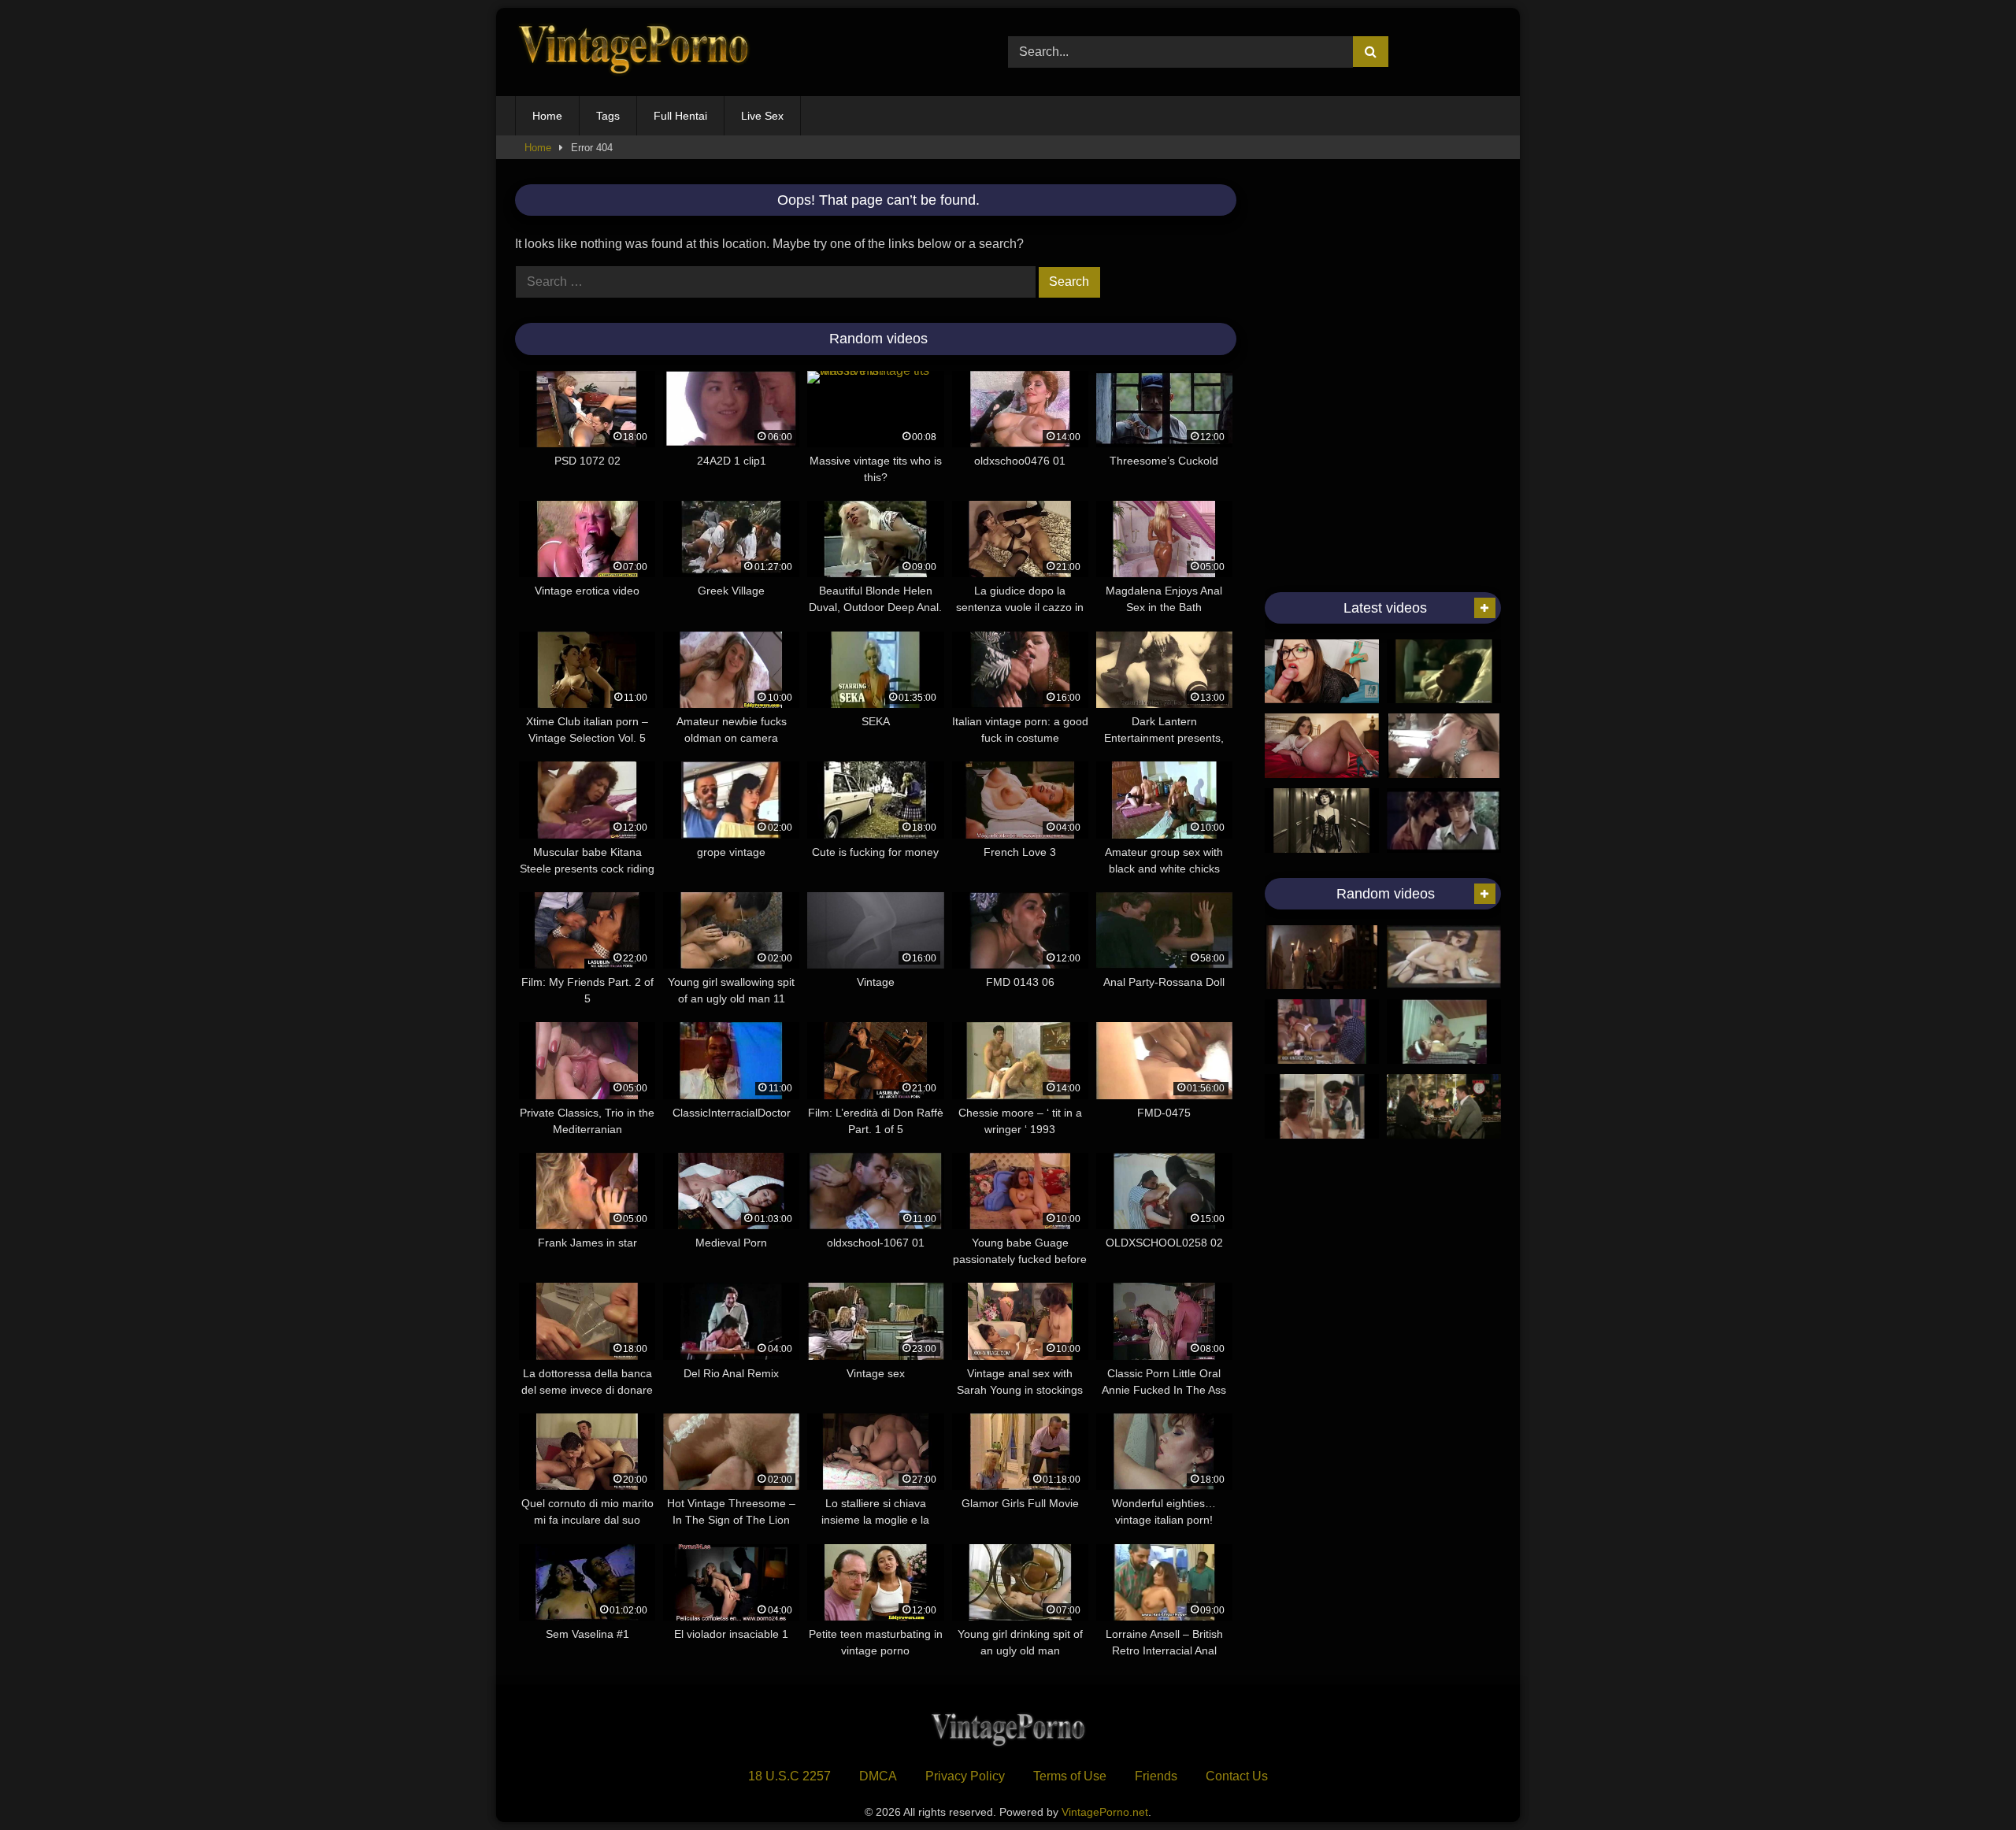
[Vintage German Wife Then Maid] (1444, 1032)
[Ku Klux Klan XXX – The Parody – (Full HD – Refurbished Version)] (1322, 958)
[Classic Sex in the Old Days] (1444, 672)
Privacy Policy (965, 1776)
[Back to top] (1967, 1783)
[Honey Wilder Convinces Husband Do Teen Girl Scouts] (1322, 1106)
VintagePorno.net (1105, 1812)
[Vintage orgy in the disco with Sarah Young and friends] (1322, 1032)
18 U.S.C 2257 (789, 1776)
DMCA (878, 1776)
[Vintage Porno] (633, 52)
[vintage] (1444, 821)
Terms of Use (1070, 1776)
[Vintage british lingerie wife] (1444, 958)
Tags (608, 116)
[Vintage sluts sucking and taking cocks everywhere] (1444, 746)
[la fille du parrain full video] (1444, 1106)
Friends (1156, 1776)
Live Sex (762, 116)
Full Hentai (680, 116)
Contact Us (1237, 1776)
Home (547, 116)
